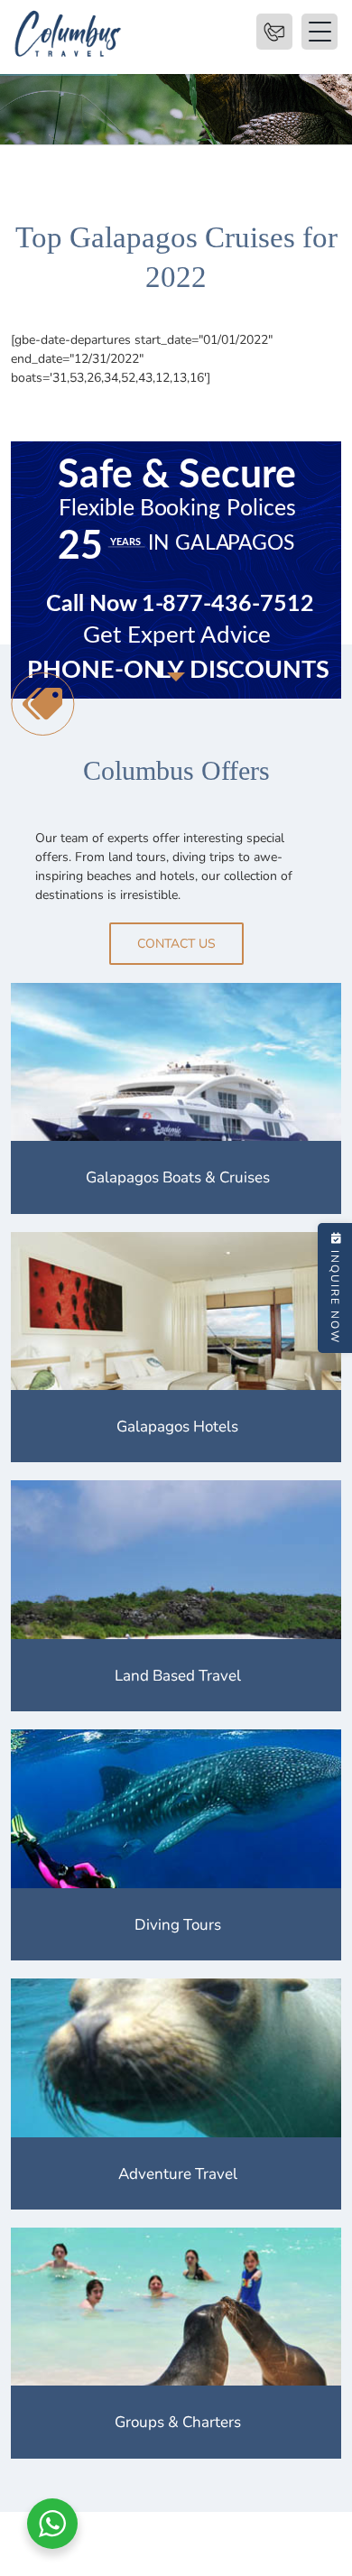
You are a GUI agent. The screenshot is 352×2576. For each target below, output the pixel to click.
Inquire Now (335, 1297)
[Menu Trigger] (274, 32)
